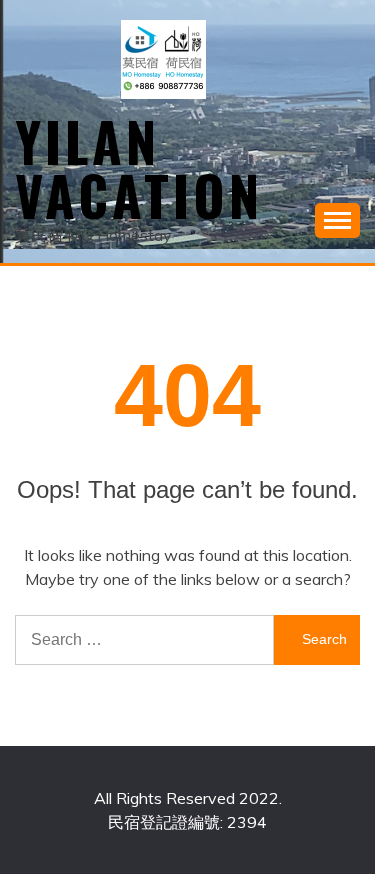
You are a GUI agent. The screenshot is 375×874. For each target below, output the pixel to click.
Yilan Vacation (139, 168)
